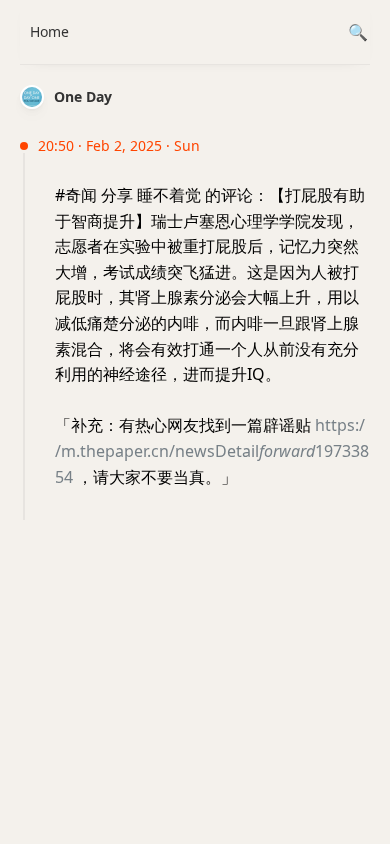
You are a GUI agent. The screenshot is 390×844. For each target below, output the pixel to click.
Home (49, 31)
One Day (83, 96)
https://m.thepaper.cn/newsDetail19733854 (212, 450)
